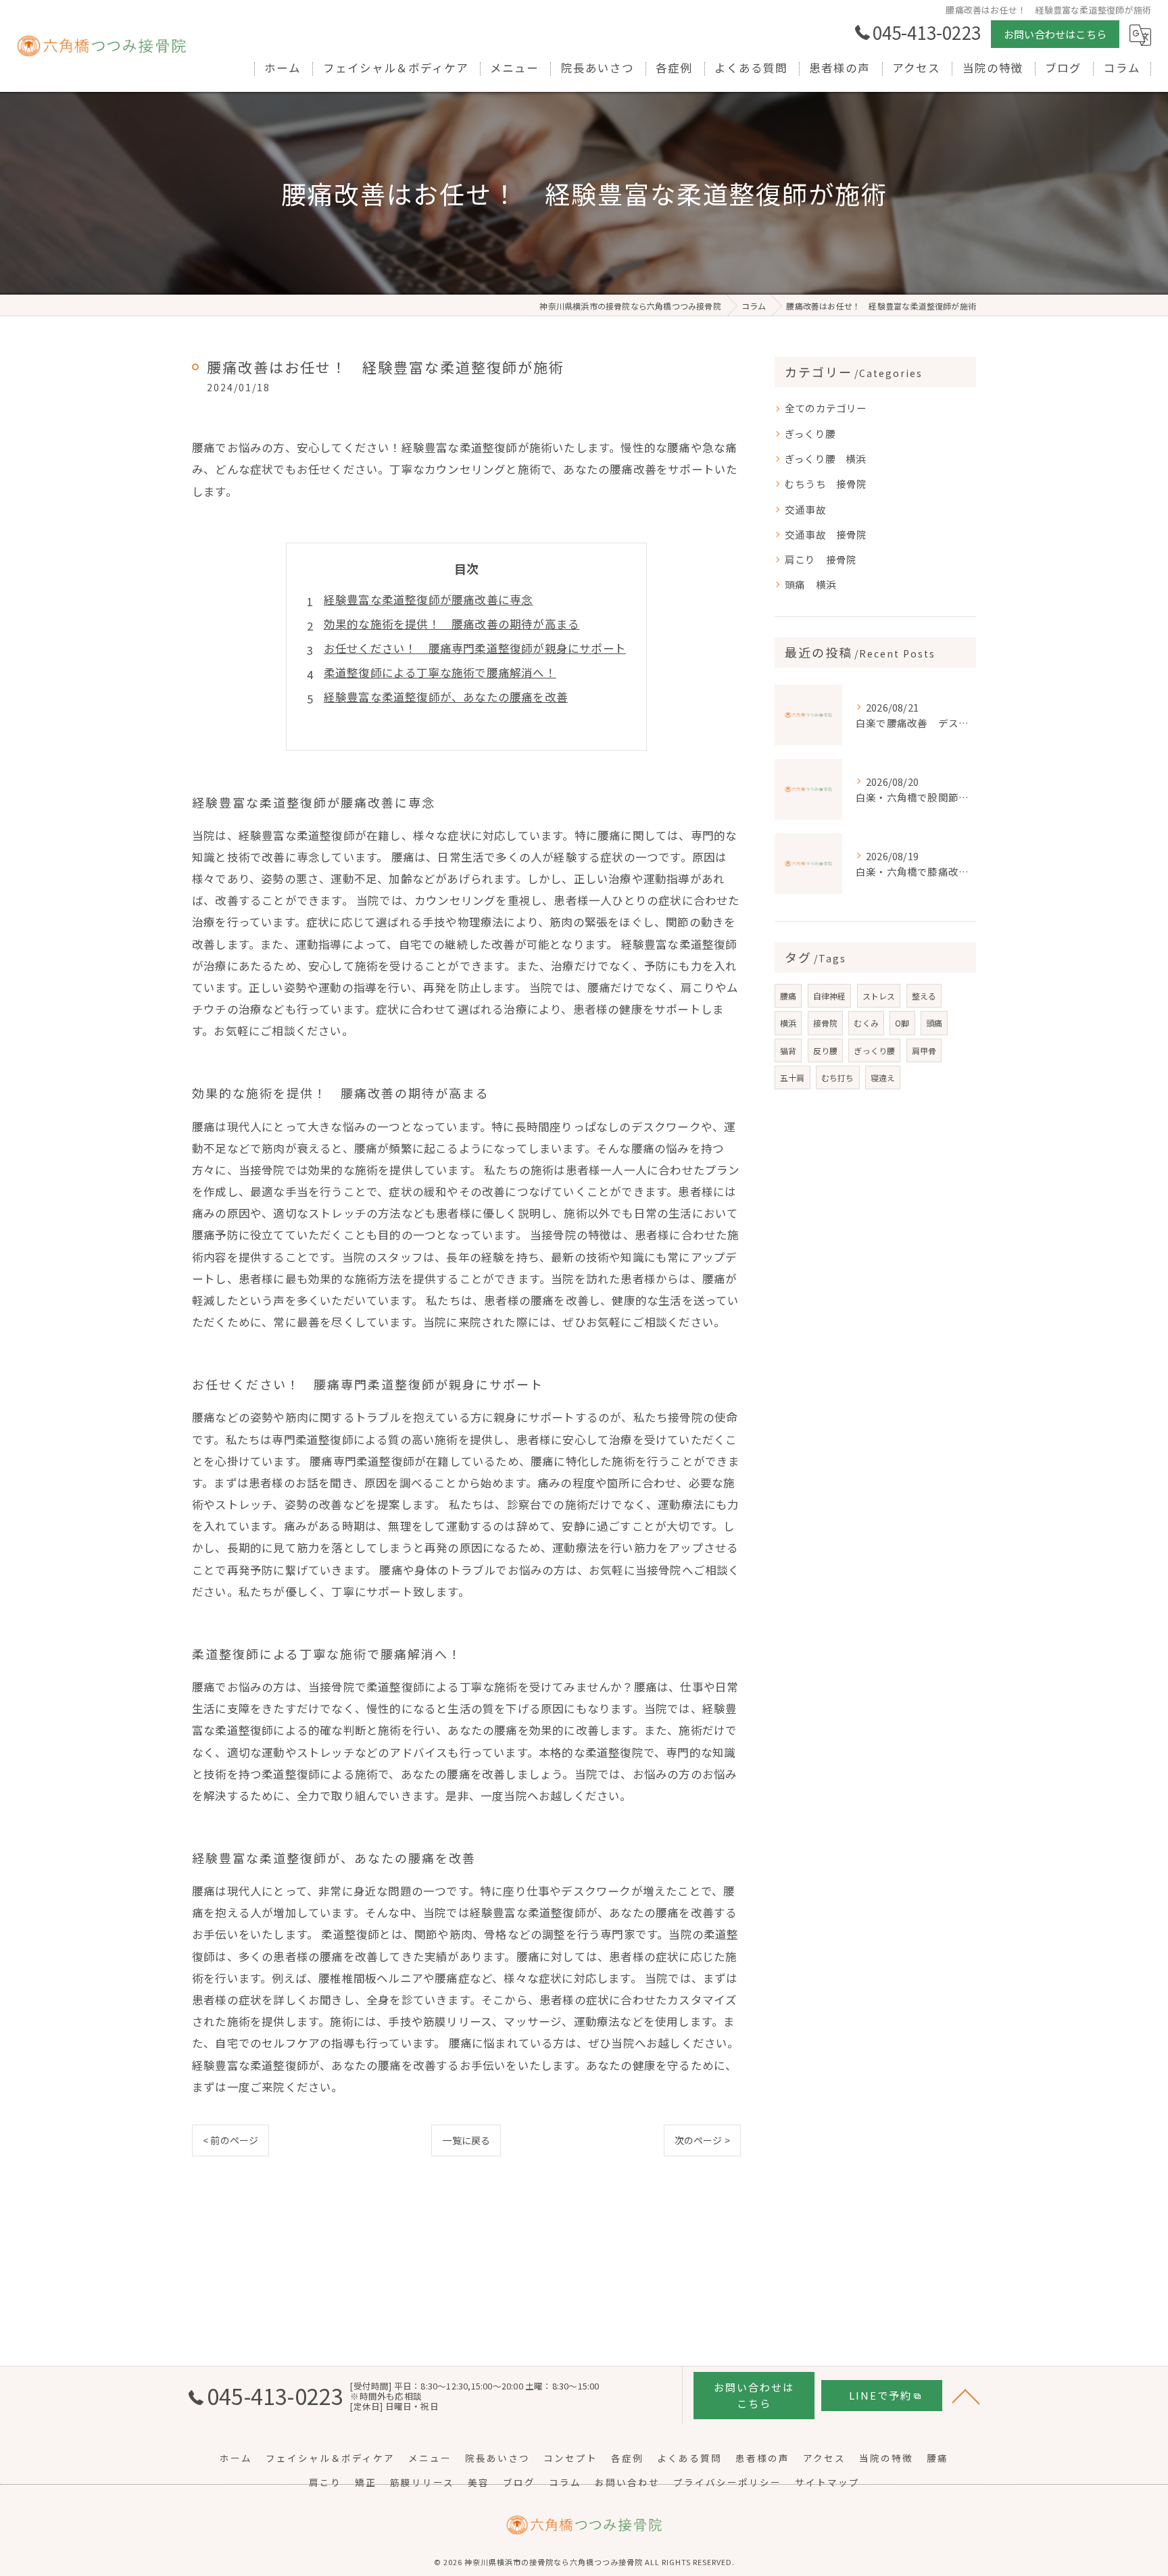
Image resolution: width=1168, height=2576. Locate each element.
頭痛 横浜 (810, 584)
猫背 (788, 1050)
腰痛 (788, 996)
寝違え (883, 1078)
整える (924, 996)
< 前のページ (230, 2140)
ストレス (879, 996)
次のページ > (702, 2140)
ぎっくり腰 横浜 (826, 459)
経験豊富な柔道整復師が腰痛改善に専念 (429, 599)
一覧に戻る (466, 2140)
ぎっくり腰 (815, 434)
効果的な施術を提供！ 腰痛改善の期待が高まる (452, 624)
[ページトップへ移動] (966, 2396)
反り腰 (826, 1050)
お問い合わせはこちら (1055, 34)
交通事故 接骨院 (826, 534)
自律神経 (830, 996)
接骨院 (826, 1023)
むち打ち (838, 1078)
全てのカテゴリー (826, 408)
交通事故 (810, 509)
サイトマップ (827, 2482)
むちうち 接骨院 (826, 484)
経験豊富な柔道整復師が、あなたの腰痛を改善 (446, 697)
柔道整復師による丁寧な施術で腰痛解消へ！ (440, 672)
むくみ (866, 1023)
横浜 (788, 1023)
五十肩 (793, 1078)
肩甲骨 (924, 1050)
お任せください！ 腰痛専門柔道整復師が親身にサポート (475, 648)
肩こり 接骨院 (821, 559)
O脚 (902, 1023)
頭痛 (934, 1023)
